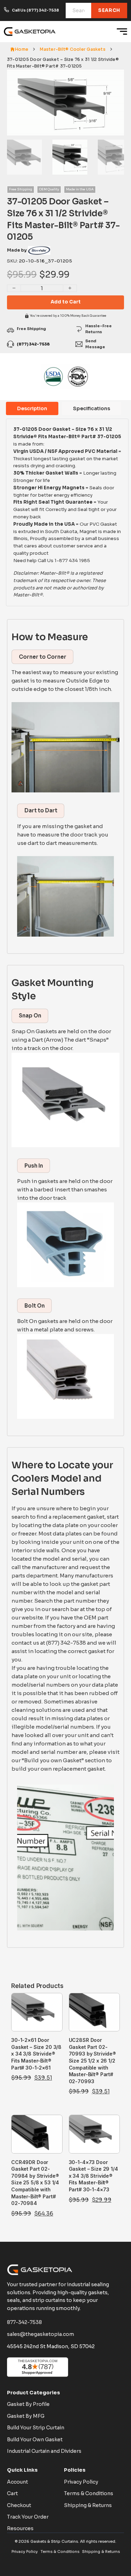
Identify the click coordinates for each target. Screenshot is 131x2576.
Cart (12, 2493)
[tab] (32, 408)
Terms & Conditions (89, 2493)
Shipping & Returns (88, 2505)
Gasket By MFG (26, 2416)
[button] (115, 79)
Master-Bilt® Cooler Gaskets (72, 49)
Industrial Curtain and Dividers (44, 2451)
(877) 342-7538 (33, 344)
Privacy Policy (81, 2482)
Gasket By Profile (28, 2404)
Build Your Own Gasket (35, 2439)
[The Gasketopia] (30, 31)
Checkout (19, 2505)
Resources (20, 2528)
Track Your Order (28, 2517)
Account (17, 2482)
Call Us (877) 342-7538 (35, 10)
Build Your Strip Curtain (36, 2428)
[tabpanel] (67, 512)
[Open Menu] (122, 31)
